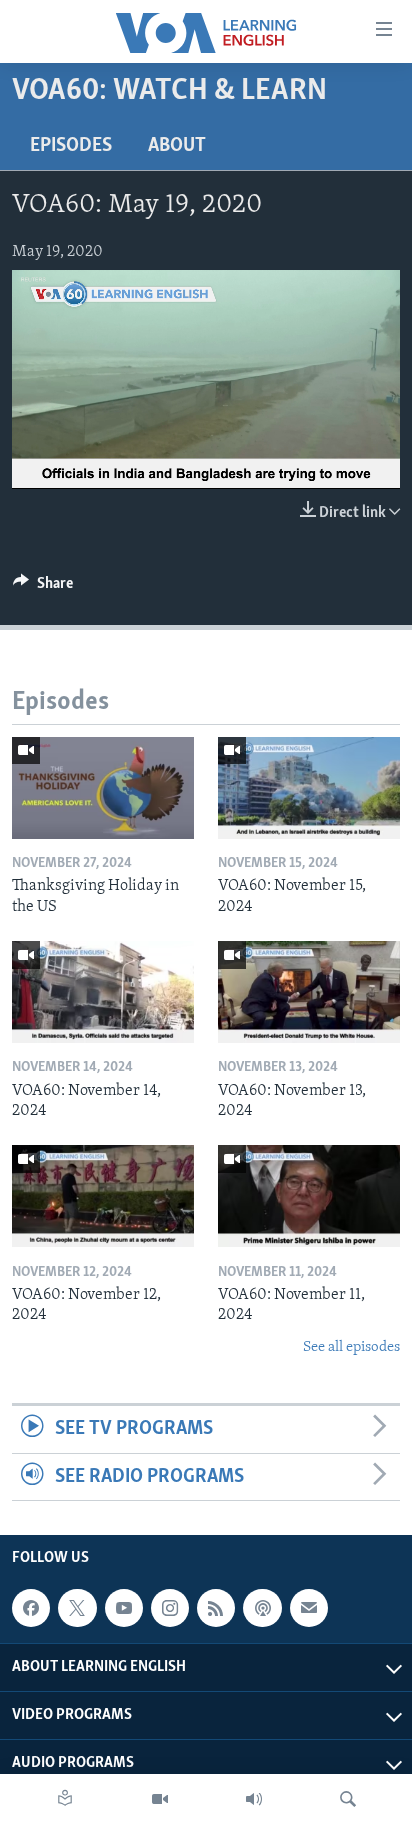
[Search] (348, 1799)
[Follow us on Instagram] (170, 1608)
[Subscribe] (309, 1608)
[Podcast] (262, 1608)
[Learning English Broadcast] (254, 1799)
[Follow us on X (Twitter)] (77, 1608)
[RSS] (216, 1608)
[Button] (43, 588)
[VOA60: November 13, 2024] (309, 992)
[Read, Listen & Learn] (65, 1799)
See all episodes (351, 1347)
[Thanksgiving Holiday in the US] (103, 788)
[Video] (160, 1799)
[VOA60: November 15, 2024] (309, 788)
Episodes (71, 146)
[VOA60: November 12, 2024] (103, 1196)
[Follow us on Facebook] (31, 1608)
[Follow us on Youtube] (124, 1608)
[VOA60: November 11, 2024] (309, 1196)
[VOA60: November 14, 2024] (103, 992)
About (177, 146)
